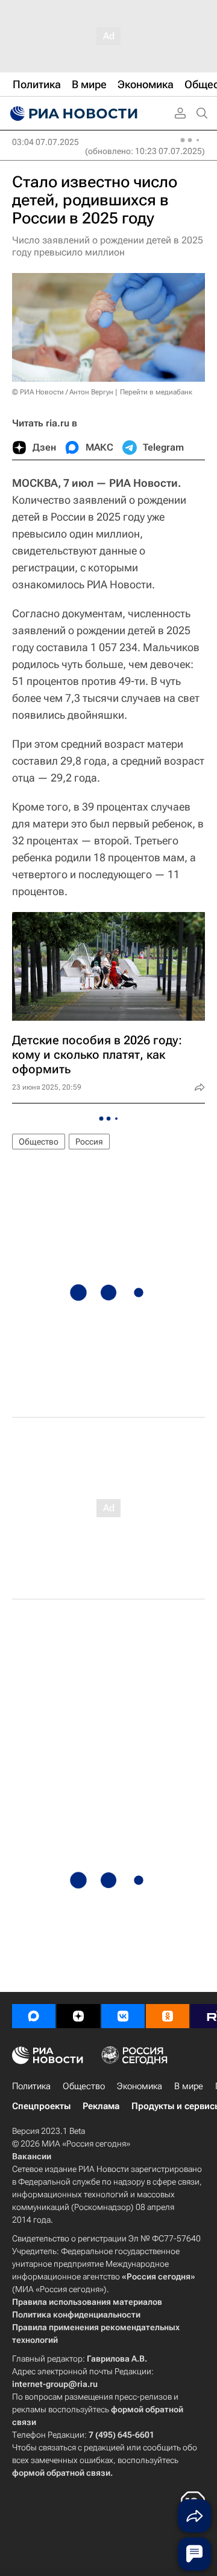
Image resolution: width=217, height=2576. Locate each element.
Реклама (101, 2106)
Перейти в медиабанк (156, 392)
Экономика (140, 2086)
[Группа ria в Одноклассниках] (168, 2016)
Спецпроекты (41, 2106)
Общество (39, 1142)
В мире (189, 2086)
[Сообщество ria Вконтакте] (123, 2016)
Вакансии (32, 2156)
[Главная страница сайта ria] (72, 114)
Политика (31, 2086)
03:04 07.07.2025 (46, 142)
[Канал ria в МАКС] (34, 2016)
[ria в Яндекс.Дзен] (78, 2016)
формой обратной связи (61, 2473)
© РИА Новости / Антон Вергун (63, 392)
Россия (89, 1142)
